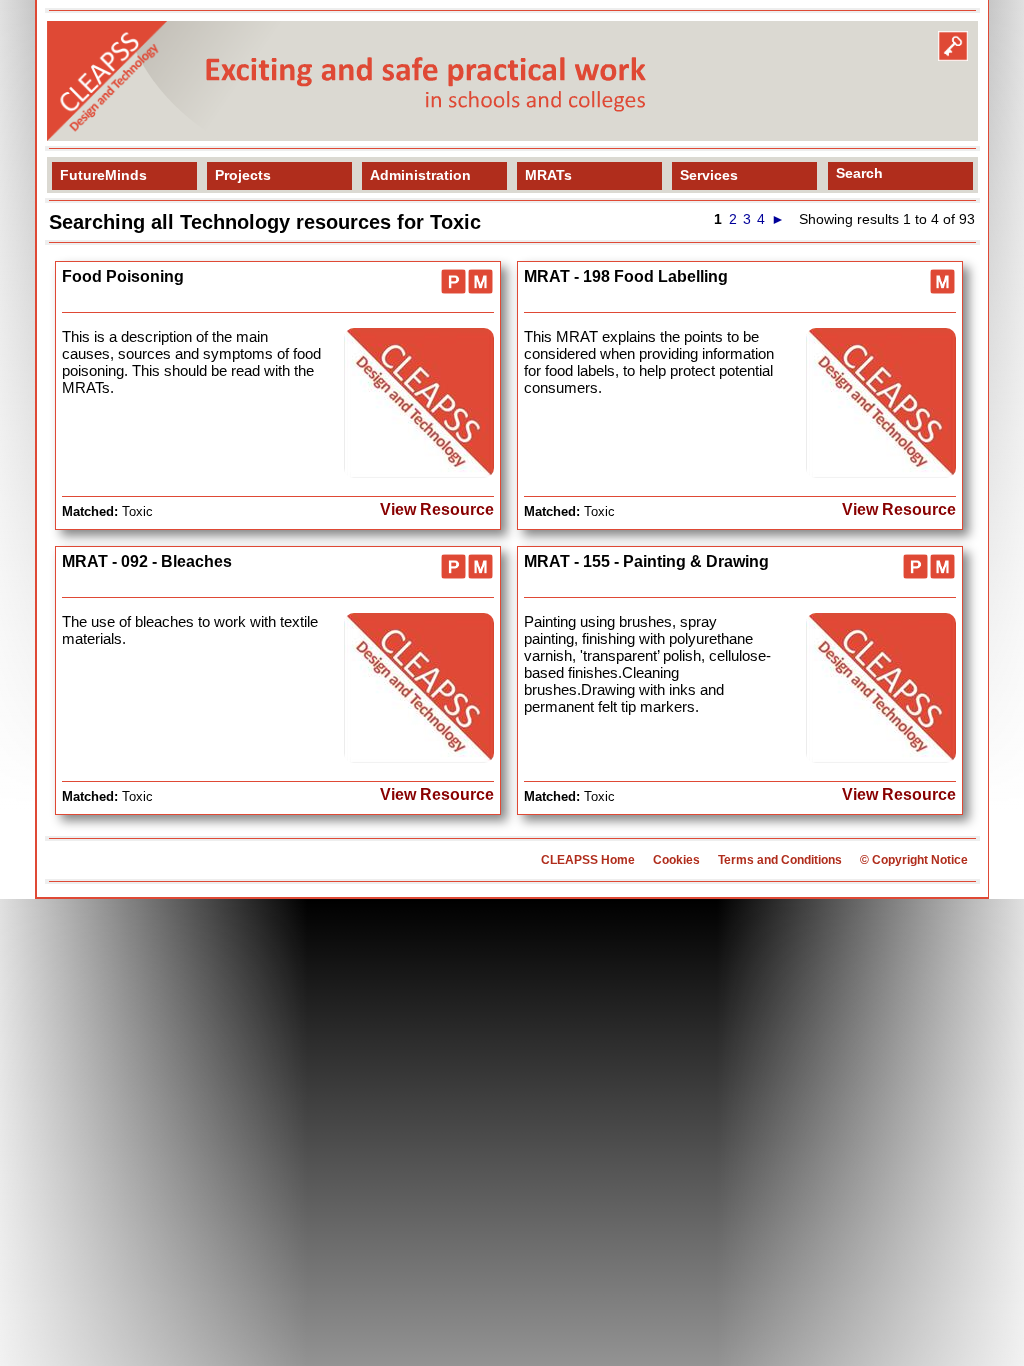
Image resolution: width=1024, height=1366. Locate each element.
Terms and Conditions (780, 860)
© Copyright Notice (914, 860)
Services (709, 175)
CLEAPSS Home (588, 860)
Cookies (676, 860)
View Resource (437, 509)
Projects (243, 175)
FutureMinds (103, 175)
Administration (420, 175)
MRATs (548, 175)
